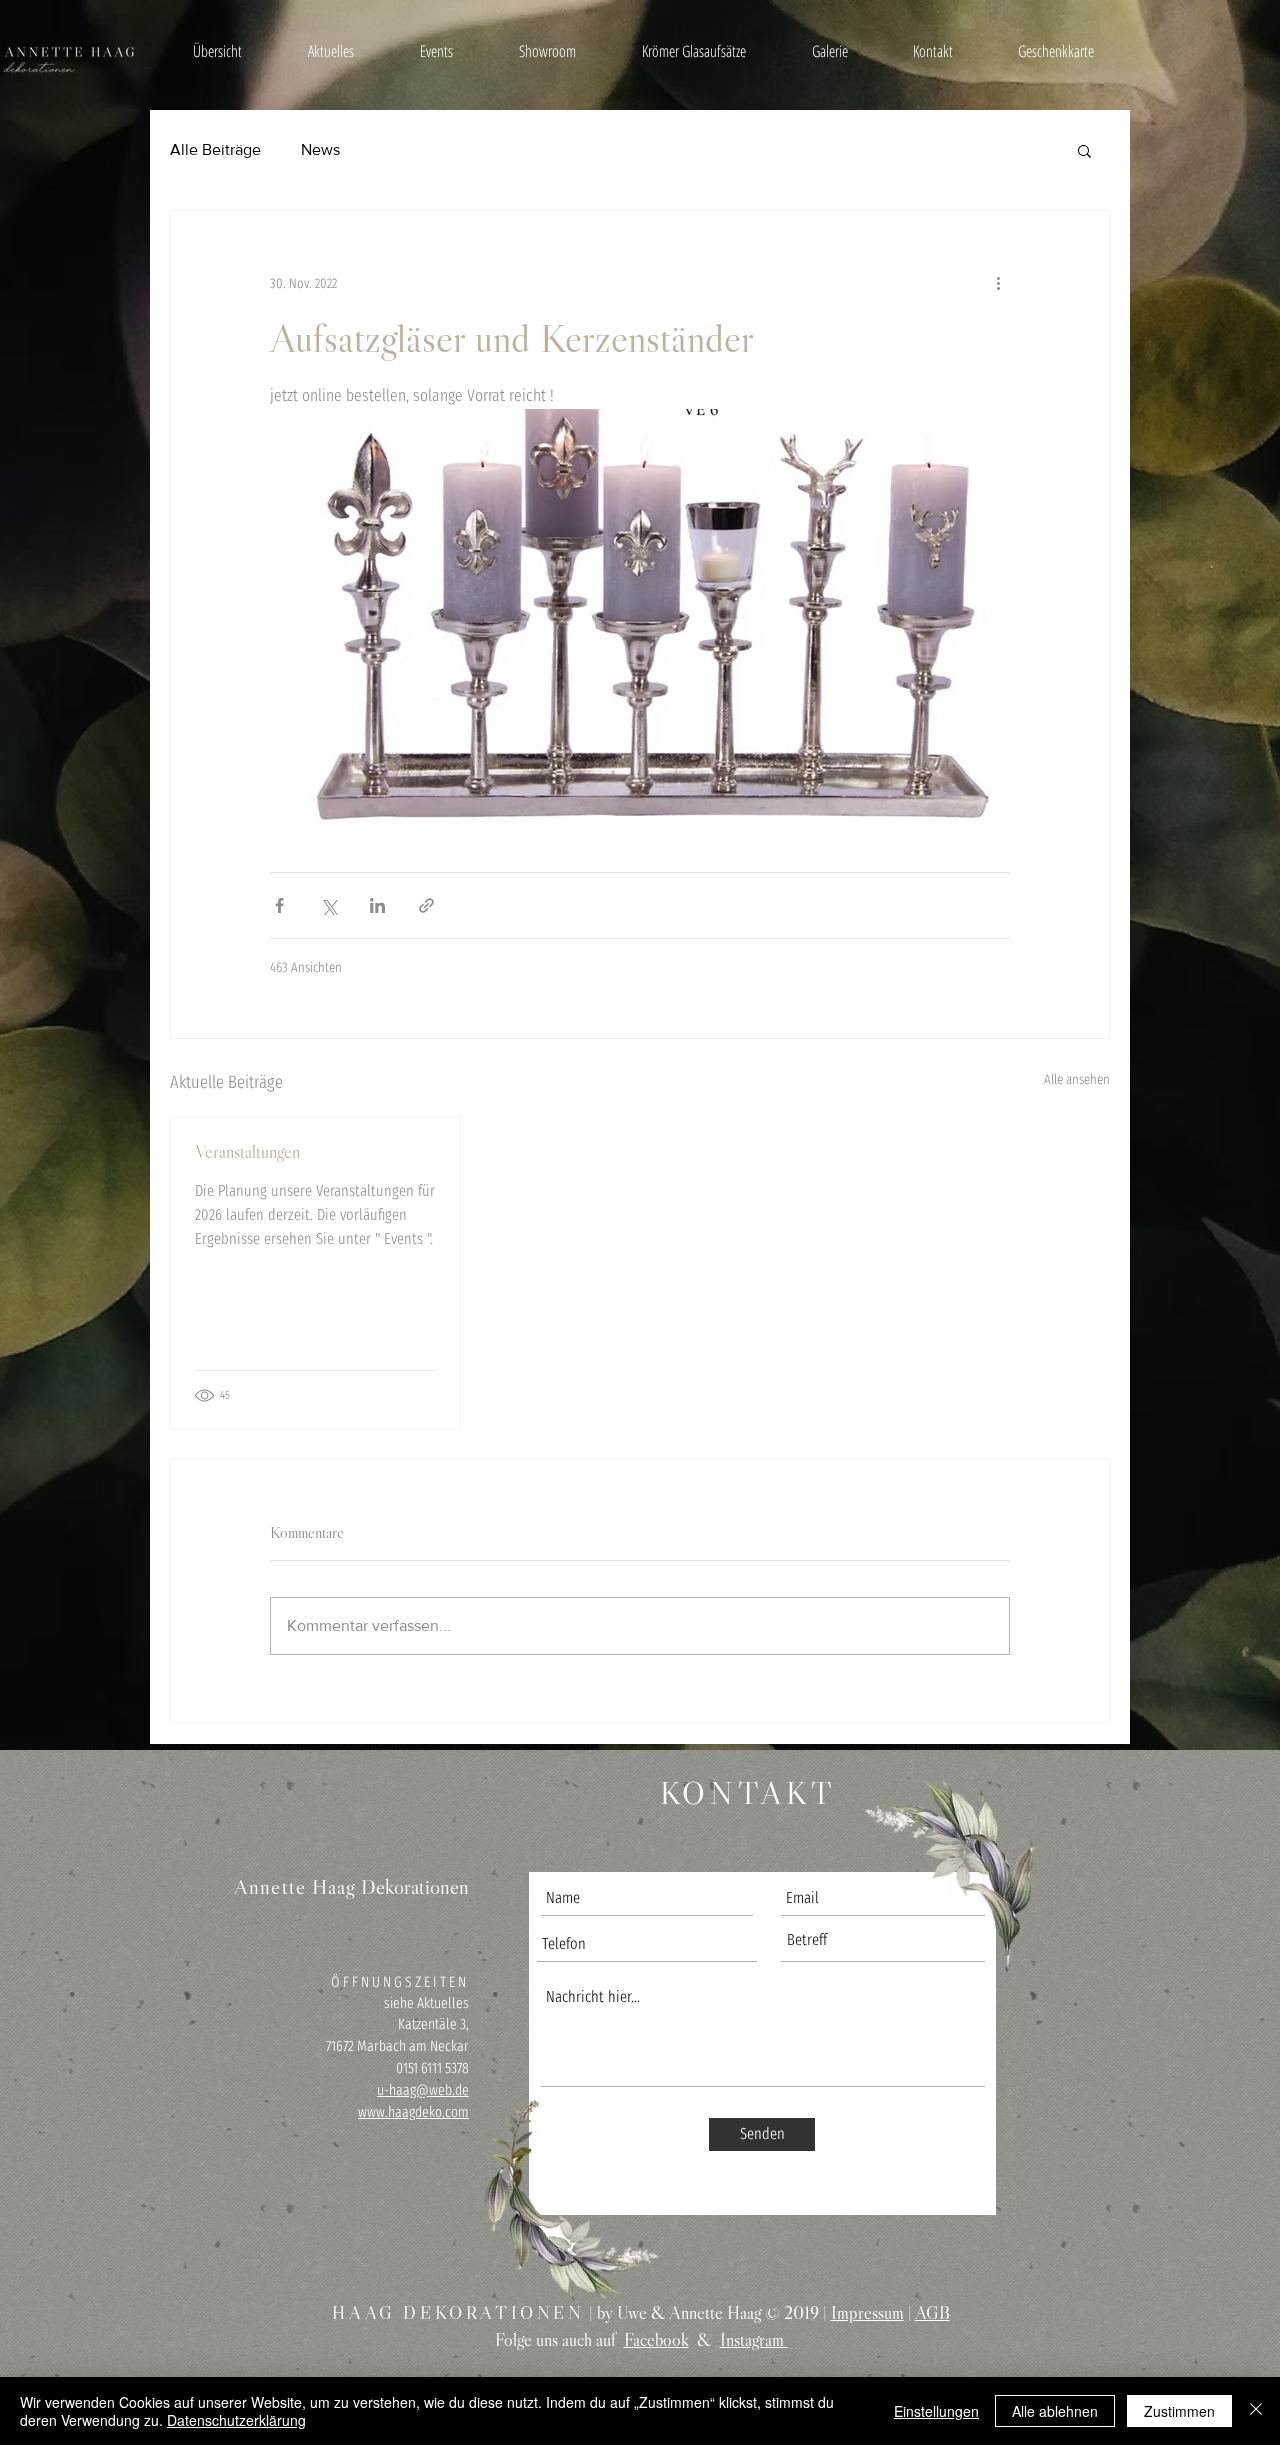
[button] (1084, 150)
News (320, 149)
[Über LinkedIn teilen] (377, 905)
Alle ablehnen (1055, 2411)
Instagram (754, 2340)
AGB (932, 2313)
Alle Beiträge (215, 149)
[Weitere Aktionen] (998, 283)
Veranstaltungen (247, 1152)
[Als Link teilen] (426, 905)
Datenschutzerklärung (236, 2420)
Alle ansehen (1077, 1079)
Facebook (656, 2340)
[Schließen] (1256, 2411)
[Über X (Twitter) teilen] (328, 905)
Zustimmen (1179, 2411)
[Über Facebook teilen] (279, 905)
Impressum (867, 2313)
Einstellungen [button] (936, 2411)
